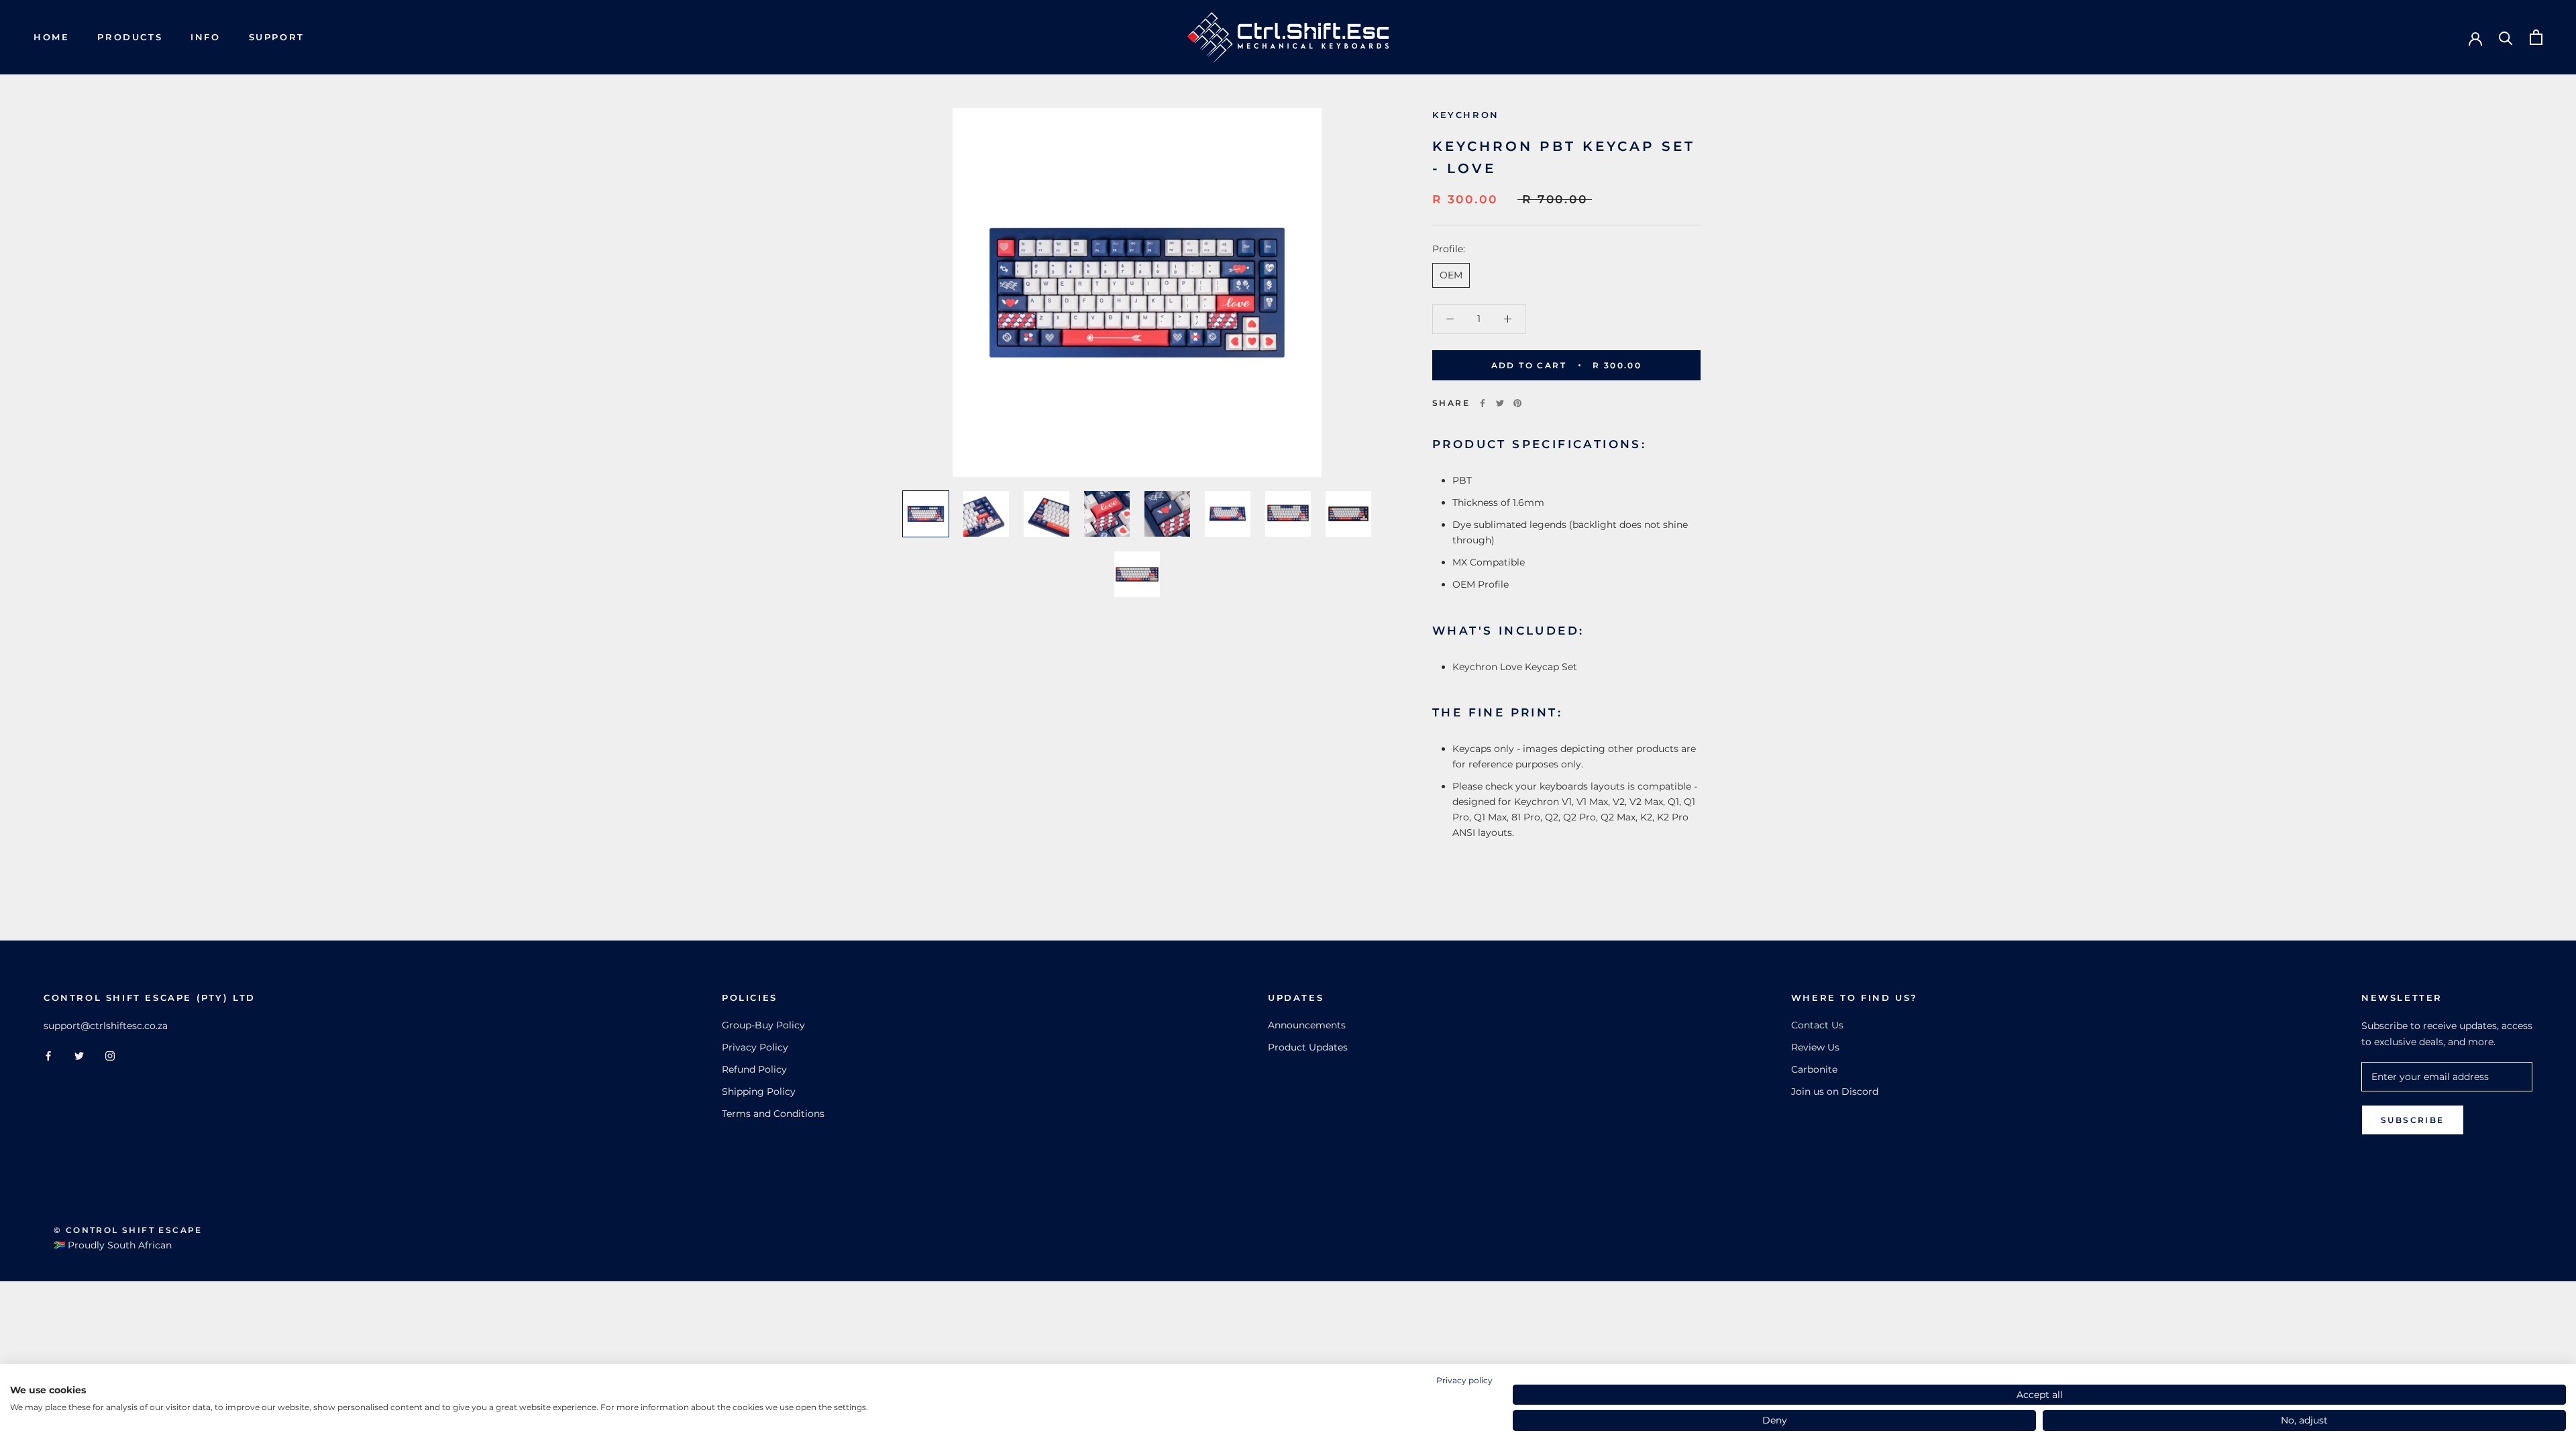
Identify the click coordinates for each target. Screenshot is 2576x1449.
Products (130, 37)
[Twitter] (1500, 403)
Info (205, 37)
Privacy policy (1464, 1380)
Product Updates (1308, 1047)
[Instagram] (110, 1056)
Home (51, 37)
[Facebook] (1483, 403)
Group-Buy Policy (763, 1025)
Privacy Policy (755, 1047)
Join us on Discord (1835, 1091)
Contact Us (1817, 1025)
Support (277, 37)
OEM (1451, 275)
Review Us (1815, 1047)
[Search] (2506, 37)
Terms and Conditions (773, 1114)
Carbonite (1814, 1069)
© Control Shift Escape (128, 1230)
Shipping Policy (759, 1091)
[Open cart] (2536, 37)
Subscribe (2413, 1120)
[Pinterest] (1517, 403)
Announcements (1307, 1025)
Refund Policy (754, 1069)
